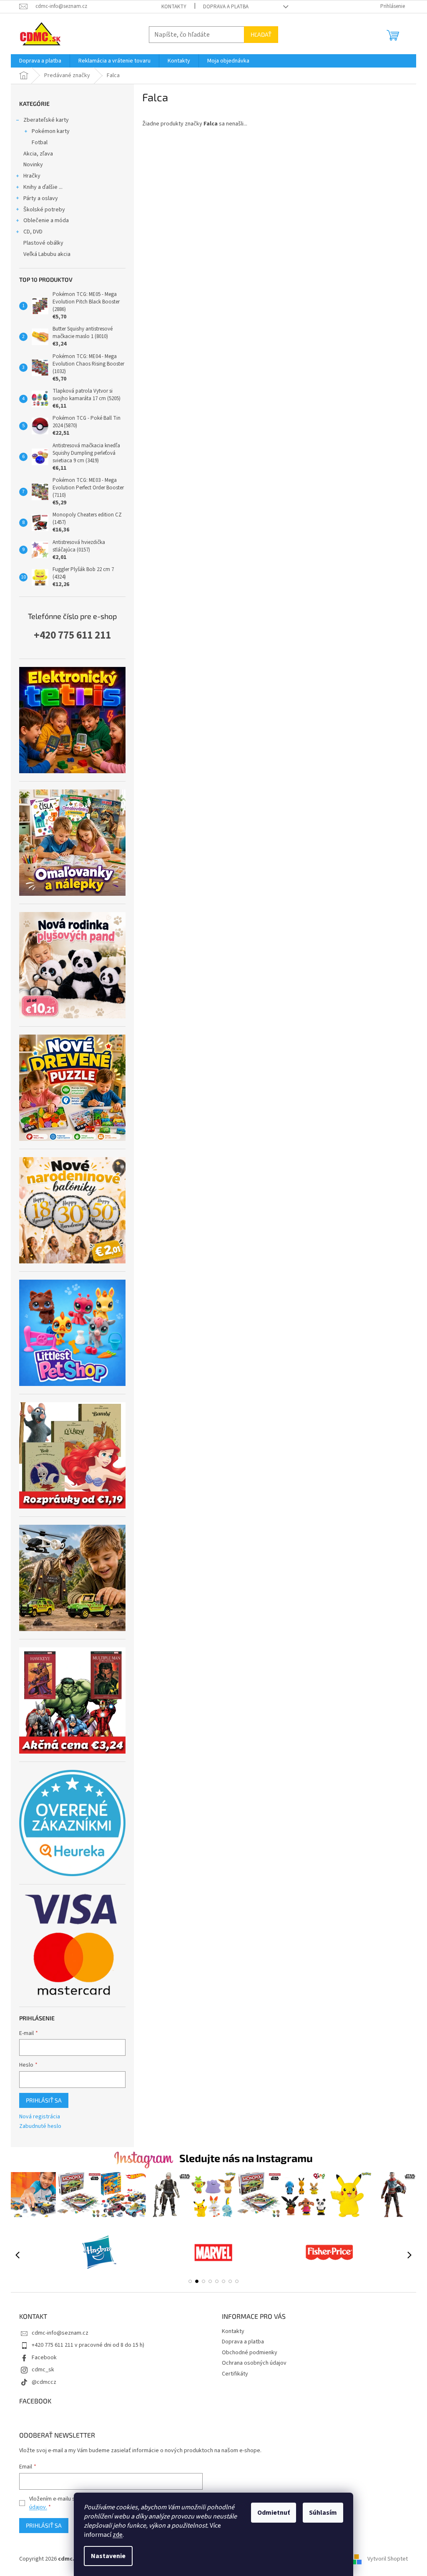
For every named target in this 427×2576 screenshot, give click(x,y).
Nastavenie (108, 2556)
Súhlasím (323, 2513)
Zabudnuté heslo (40, 2126)
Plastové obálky (43, 243)
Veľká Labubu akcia (47, 254)
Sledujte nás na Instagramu (246, 2158)
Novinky (33, 165)
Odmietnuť (274, 2513)
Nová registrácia (40, 2117)
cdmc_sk (43, 2370)
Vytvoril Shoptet (388, 2559)
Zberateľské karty (46, 120)
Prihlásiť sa (44, 2100)
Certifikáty (235, 2374)
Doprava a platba (226, 7)
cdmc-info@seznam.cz (60, 2333)
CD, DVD (33, 232)
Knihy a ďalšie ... (43, 187)
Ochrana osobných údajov (254, 2363)
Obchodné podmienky (250, 2353)
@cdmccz (44, 2382)
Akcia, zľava (38, 154)
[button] (190, 2281)
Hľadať (261, 34)
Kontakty (174, 7)
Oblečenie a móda (46, 221)
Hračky (32, 176)
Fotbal (40, 143)
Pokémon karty (51, 131)
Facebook (44, 2358)
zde (118, 2535)
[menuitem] (40, 61)
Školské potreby (44, 210)
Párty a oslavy (41, 198)
